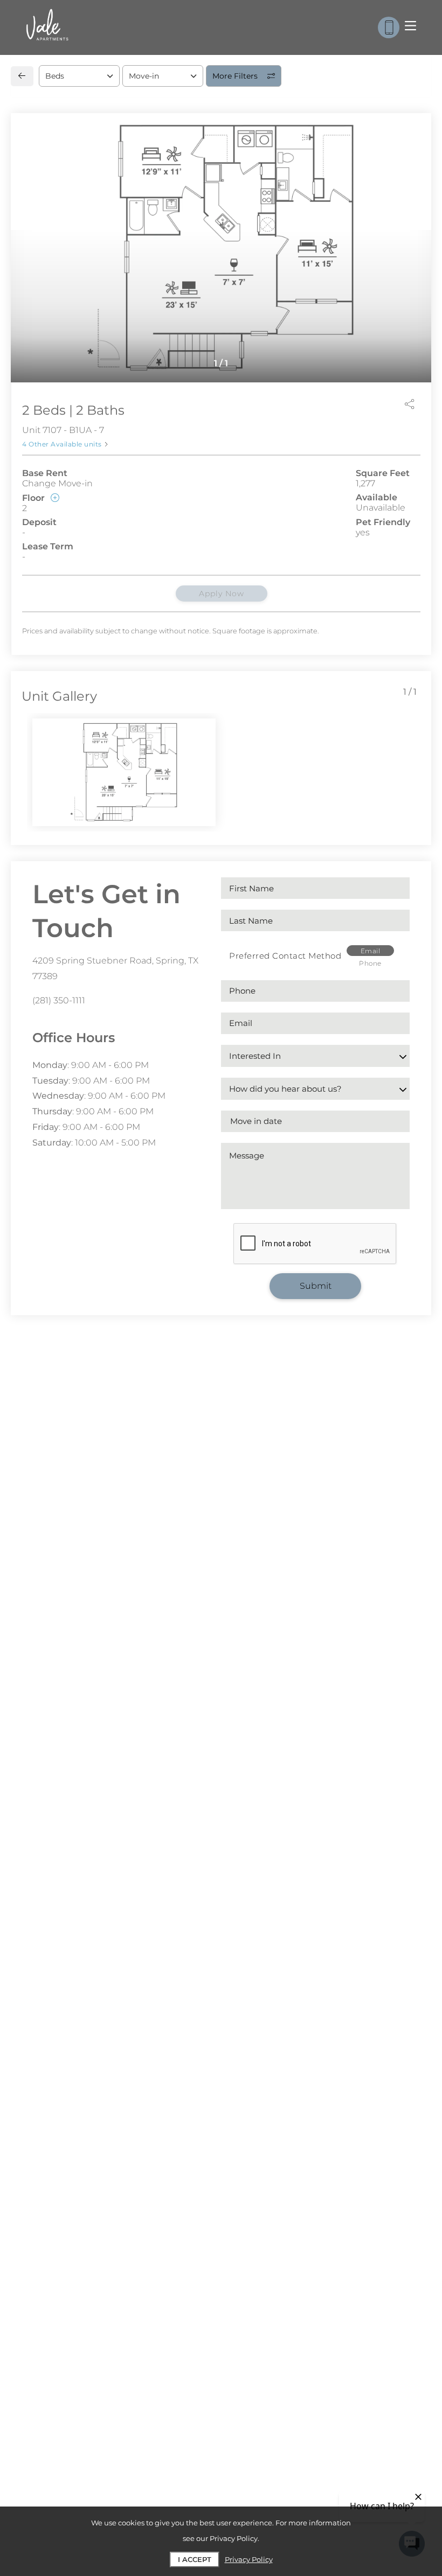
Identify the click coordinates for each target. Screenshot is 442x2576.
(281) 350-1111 (59, 1000)
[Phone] (389, 27)
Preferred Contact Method (285, 956)
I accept (195, 2559)
